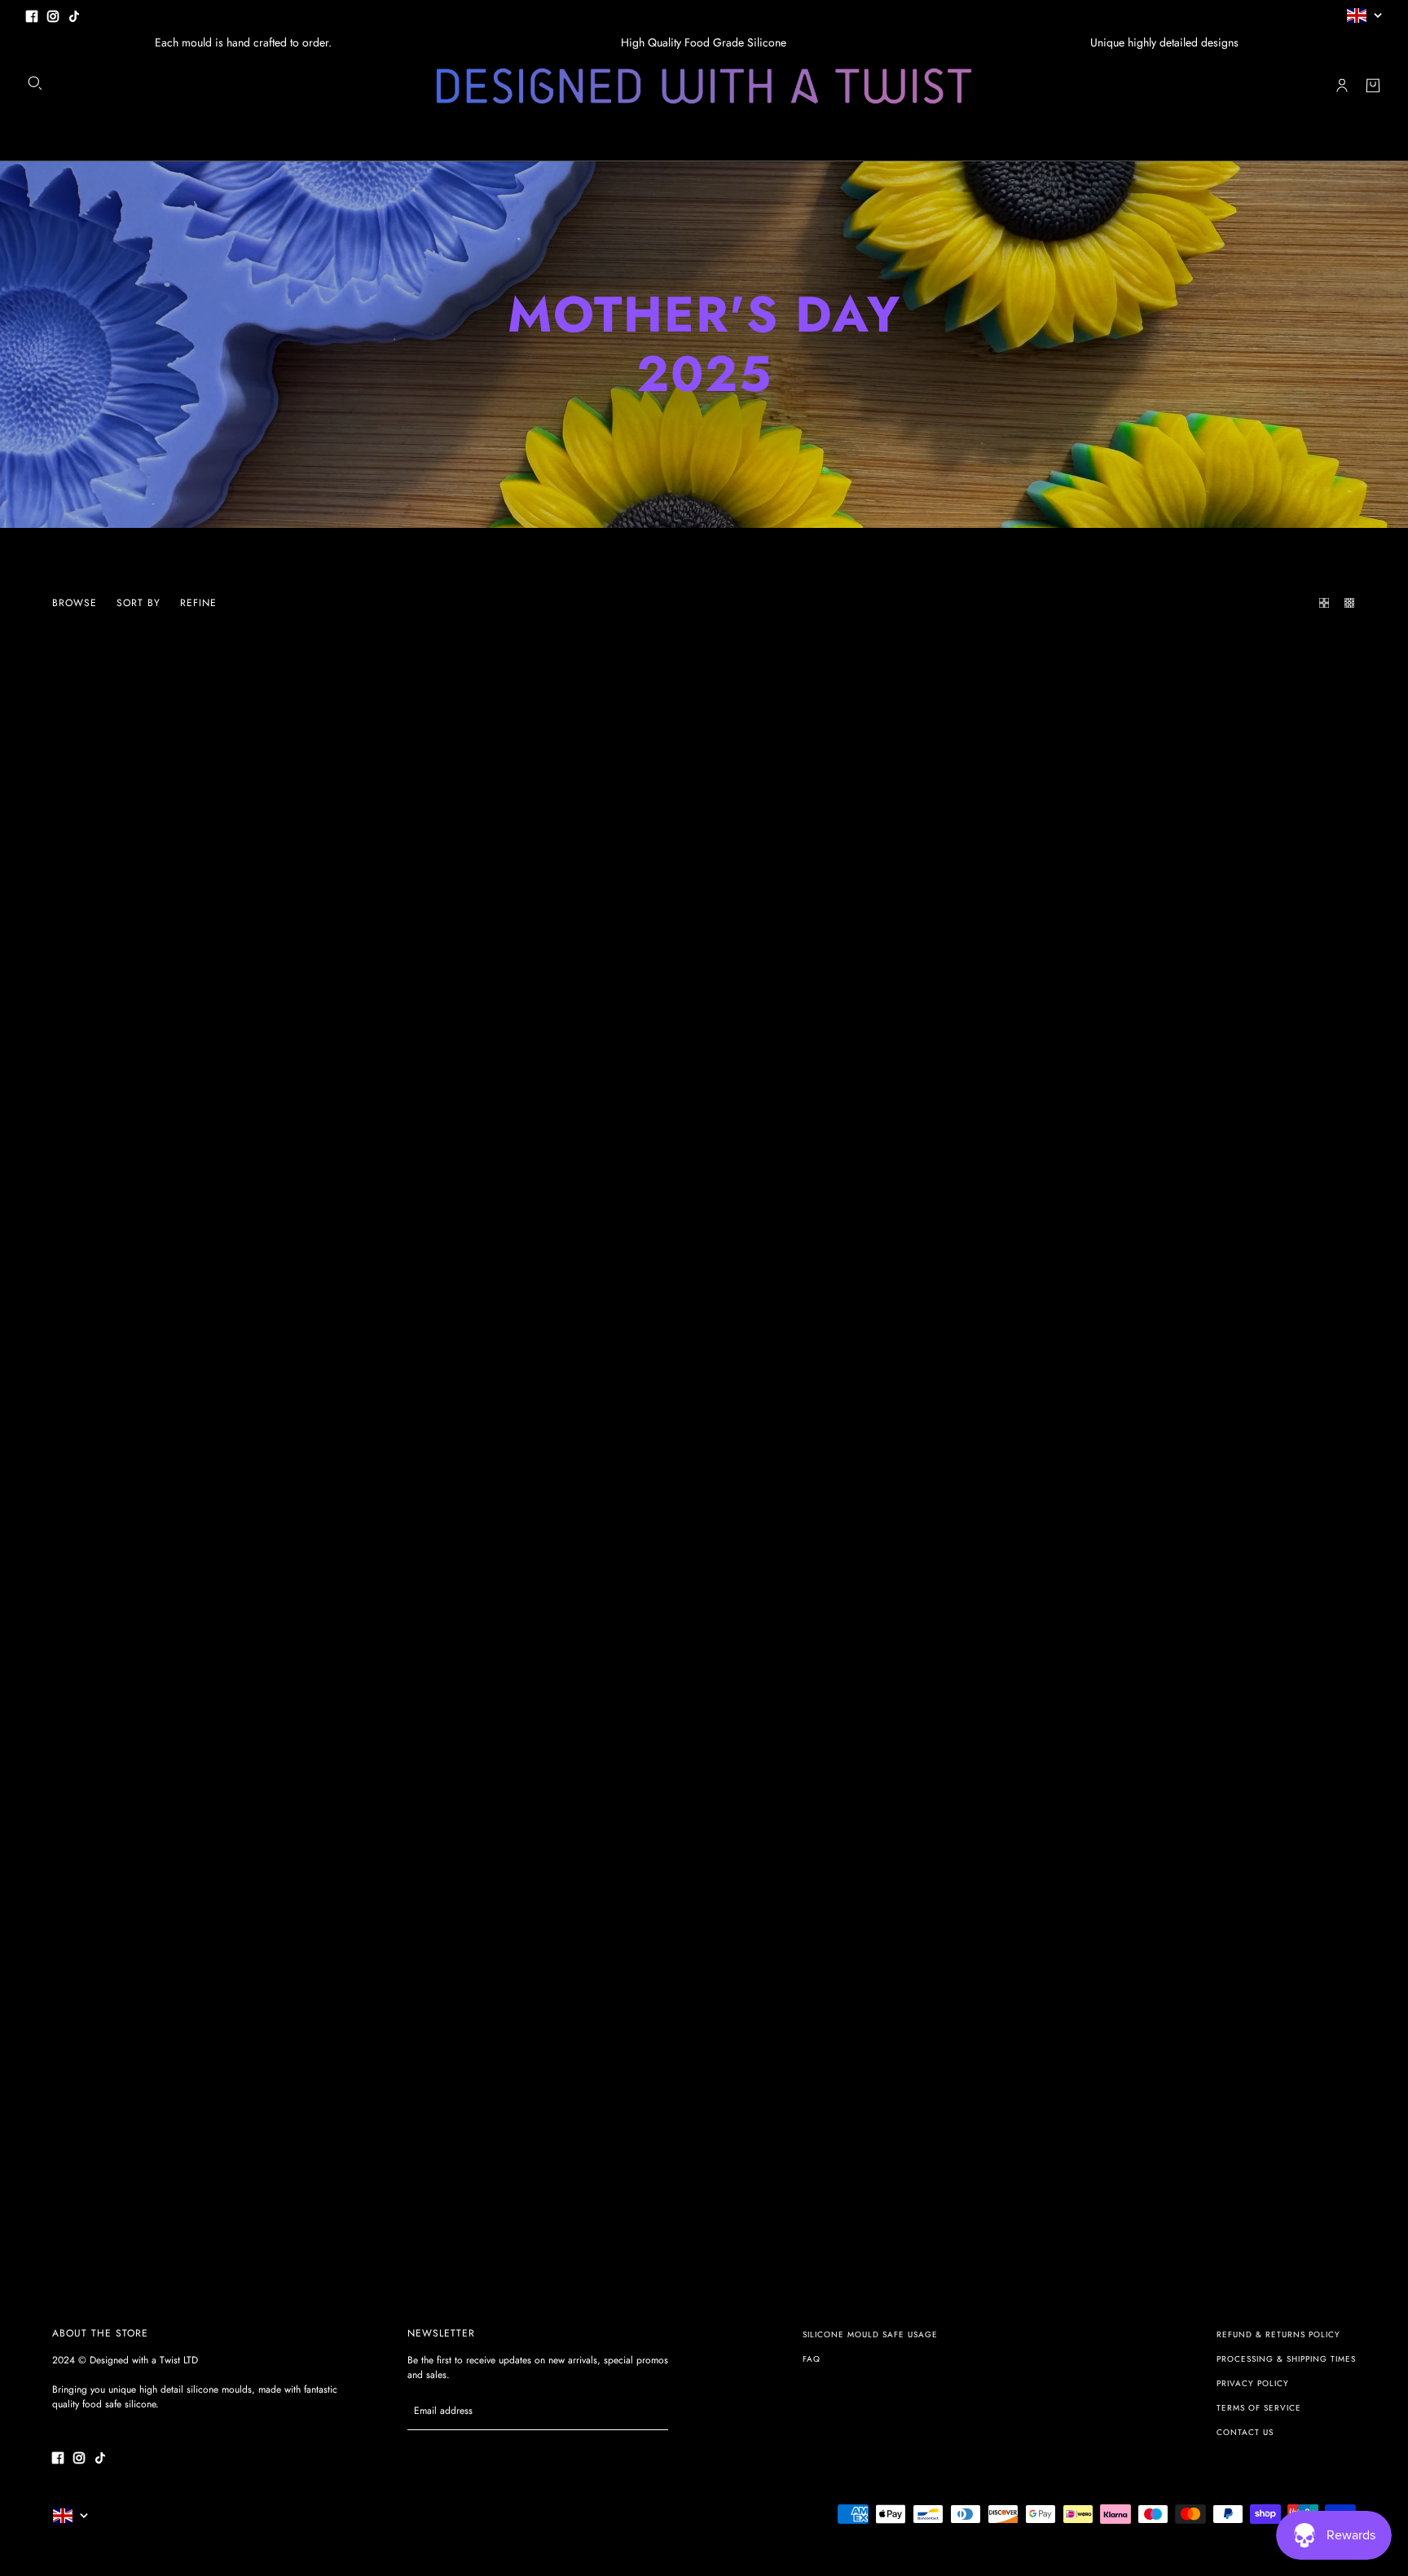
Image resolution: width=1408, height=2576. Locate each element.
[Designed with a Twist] (704, 86)
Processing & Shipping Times (1286, 2359)
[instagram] (53, 15)
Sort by (139, 603)
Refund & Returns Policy (1278, 2334)
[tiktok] (74, 15)
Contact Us (1245, 2432)
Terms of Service (1259, 2408)
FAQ (812, 2359)
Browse (75, 603)
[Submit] (647, 2411)
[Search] (35, 83)
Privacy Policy (1253, 2383)
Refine (198, 603)
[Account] (1342, 86)
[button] (1320, 603)
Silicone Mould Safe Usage (870, 2334)
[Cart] (1373, 86)
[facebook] (32, 15)
